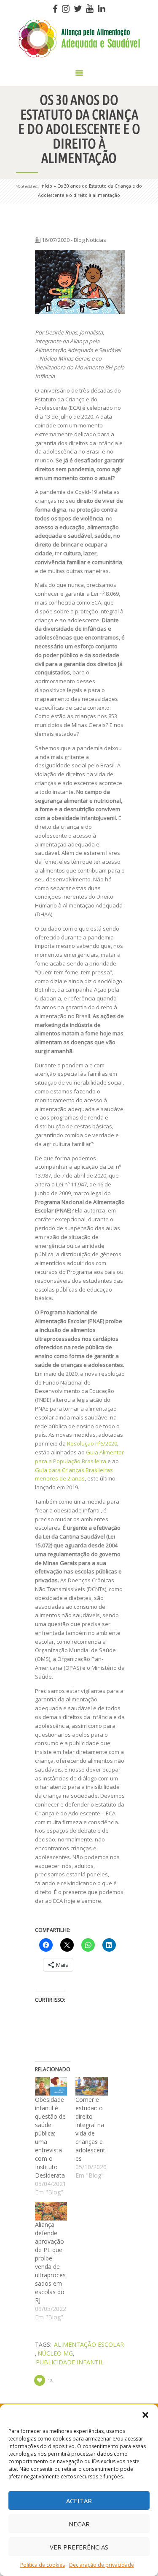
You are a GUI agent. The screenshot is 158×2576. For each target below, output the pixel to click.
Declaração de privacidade (102, 2565)
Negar (79, 2524)
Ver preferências (79, 2547)
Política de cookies (43, 2565)
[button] (145, 2415)
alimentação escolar (89, 2344)
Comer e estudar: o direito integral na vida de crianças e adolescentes (90, 2129)
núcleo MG (55, 2353)
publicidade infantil (70, 2362)
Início (46, 186)
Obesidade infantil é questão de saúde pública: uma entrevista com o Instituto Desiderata (50, 2137)
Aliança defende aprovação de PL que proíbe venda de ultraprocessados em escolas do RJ (50, 2262)
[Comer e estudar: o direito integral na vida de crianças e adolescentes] (92, 2086)
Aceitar (79, 2501)
